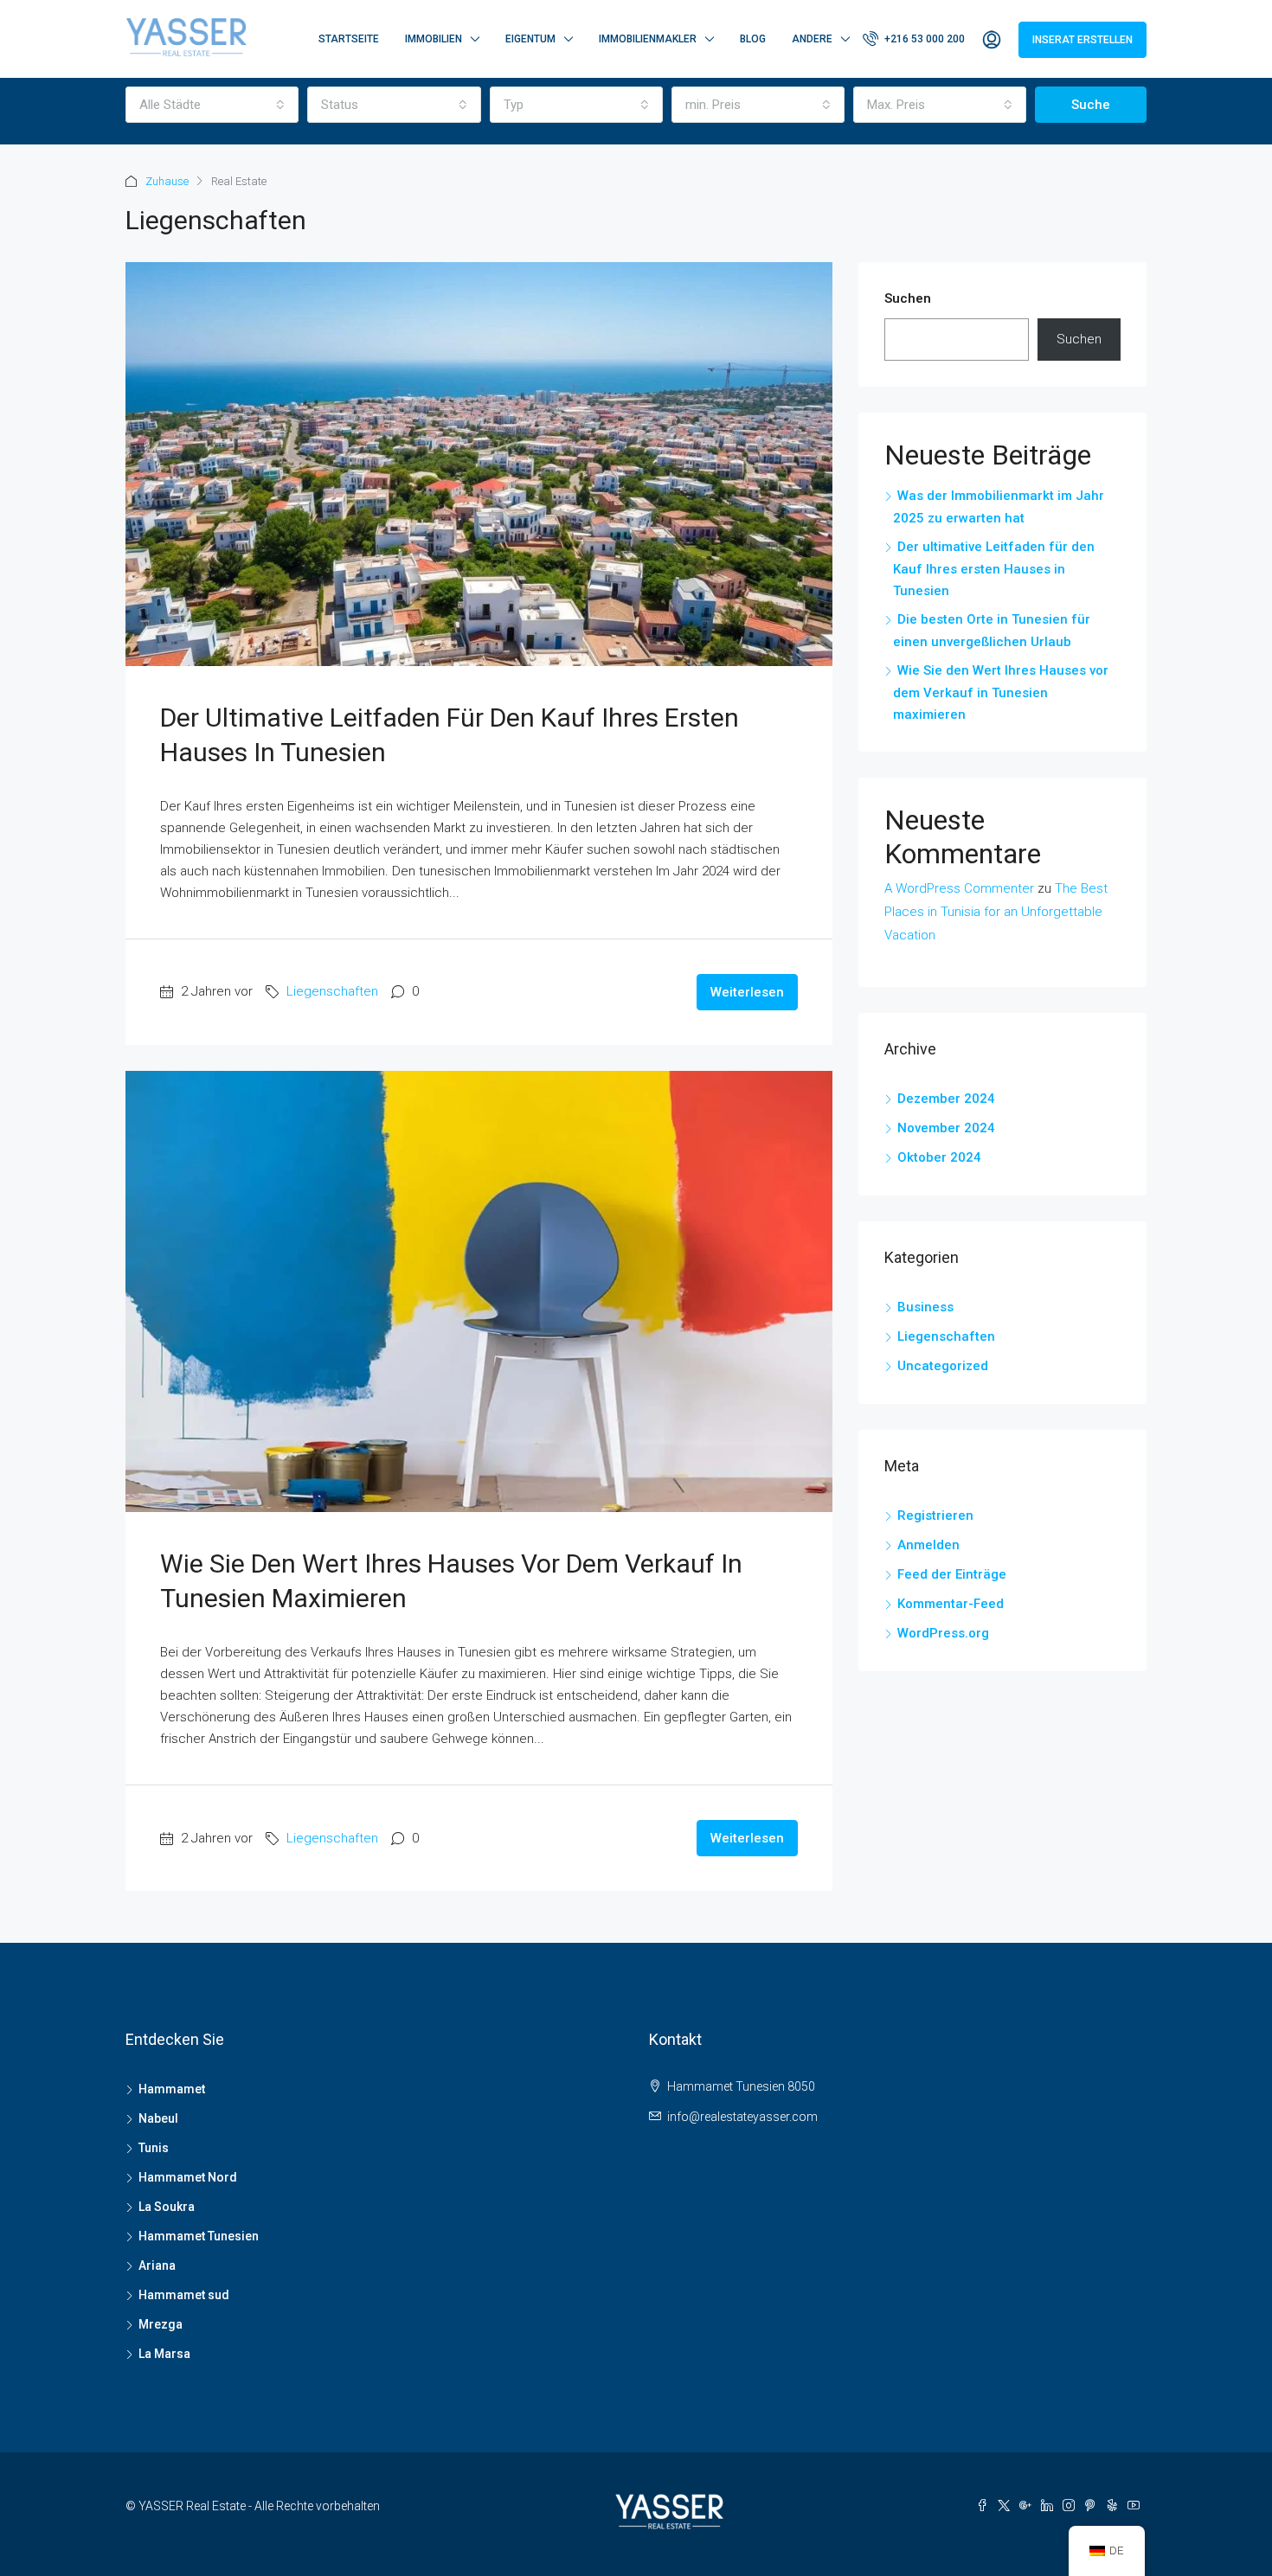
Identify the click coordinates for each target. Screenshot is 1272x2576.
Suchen (908, 298)
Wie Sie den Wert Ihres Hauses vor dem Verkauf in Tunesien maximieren (1001, 692)
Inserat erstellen (1082, 40)
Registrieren (935, 1515)
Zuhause (167, 181)
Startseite (349, 39)
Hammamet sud (184, 2295)
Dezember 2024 (946, 1099)
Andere (812, 39)
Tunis (154, 2148)
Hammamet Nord (188, 2177)
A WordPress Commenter (959, 888)
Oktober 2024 (939, 1157)
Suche (1091, 105)
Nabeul (158, 2118)
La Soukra (167, 2207)
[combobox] (212, 105)
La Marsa (164, 2354)
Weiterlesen (747, 992)
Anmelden (928, 1545)
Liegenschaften (332, 991)
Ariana (157, 2265)
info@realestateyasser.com (742, 2117)
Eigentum (530, 39)
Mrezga (161, 2324)
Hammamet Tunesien (199, 2236)
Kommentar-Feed (951, 1604)
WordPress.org (943, 1633)
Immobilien (434, 39)
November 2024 (946, 1128)
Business (925, 1307)
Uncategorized (943, 1366)
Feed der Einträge (952, 1574)
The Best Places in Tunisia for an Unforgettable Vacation (996, 912)
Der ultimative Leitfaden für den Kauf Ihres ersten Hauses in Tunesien (994, 569)
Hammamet (172, 2089)
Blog (753, 39)
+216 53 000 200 (923, 39)
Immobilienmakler (648, 39)
